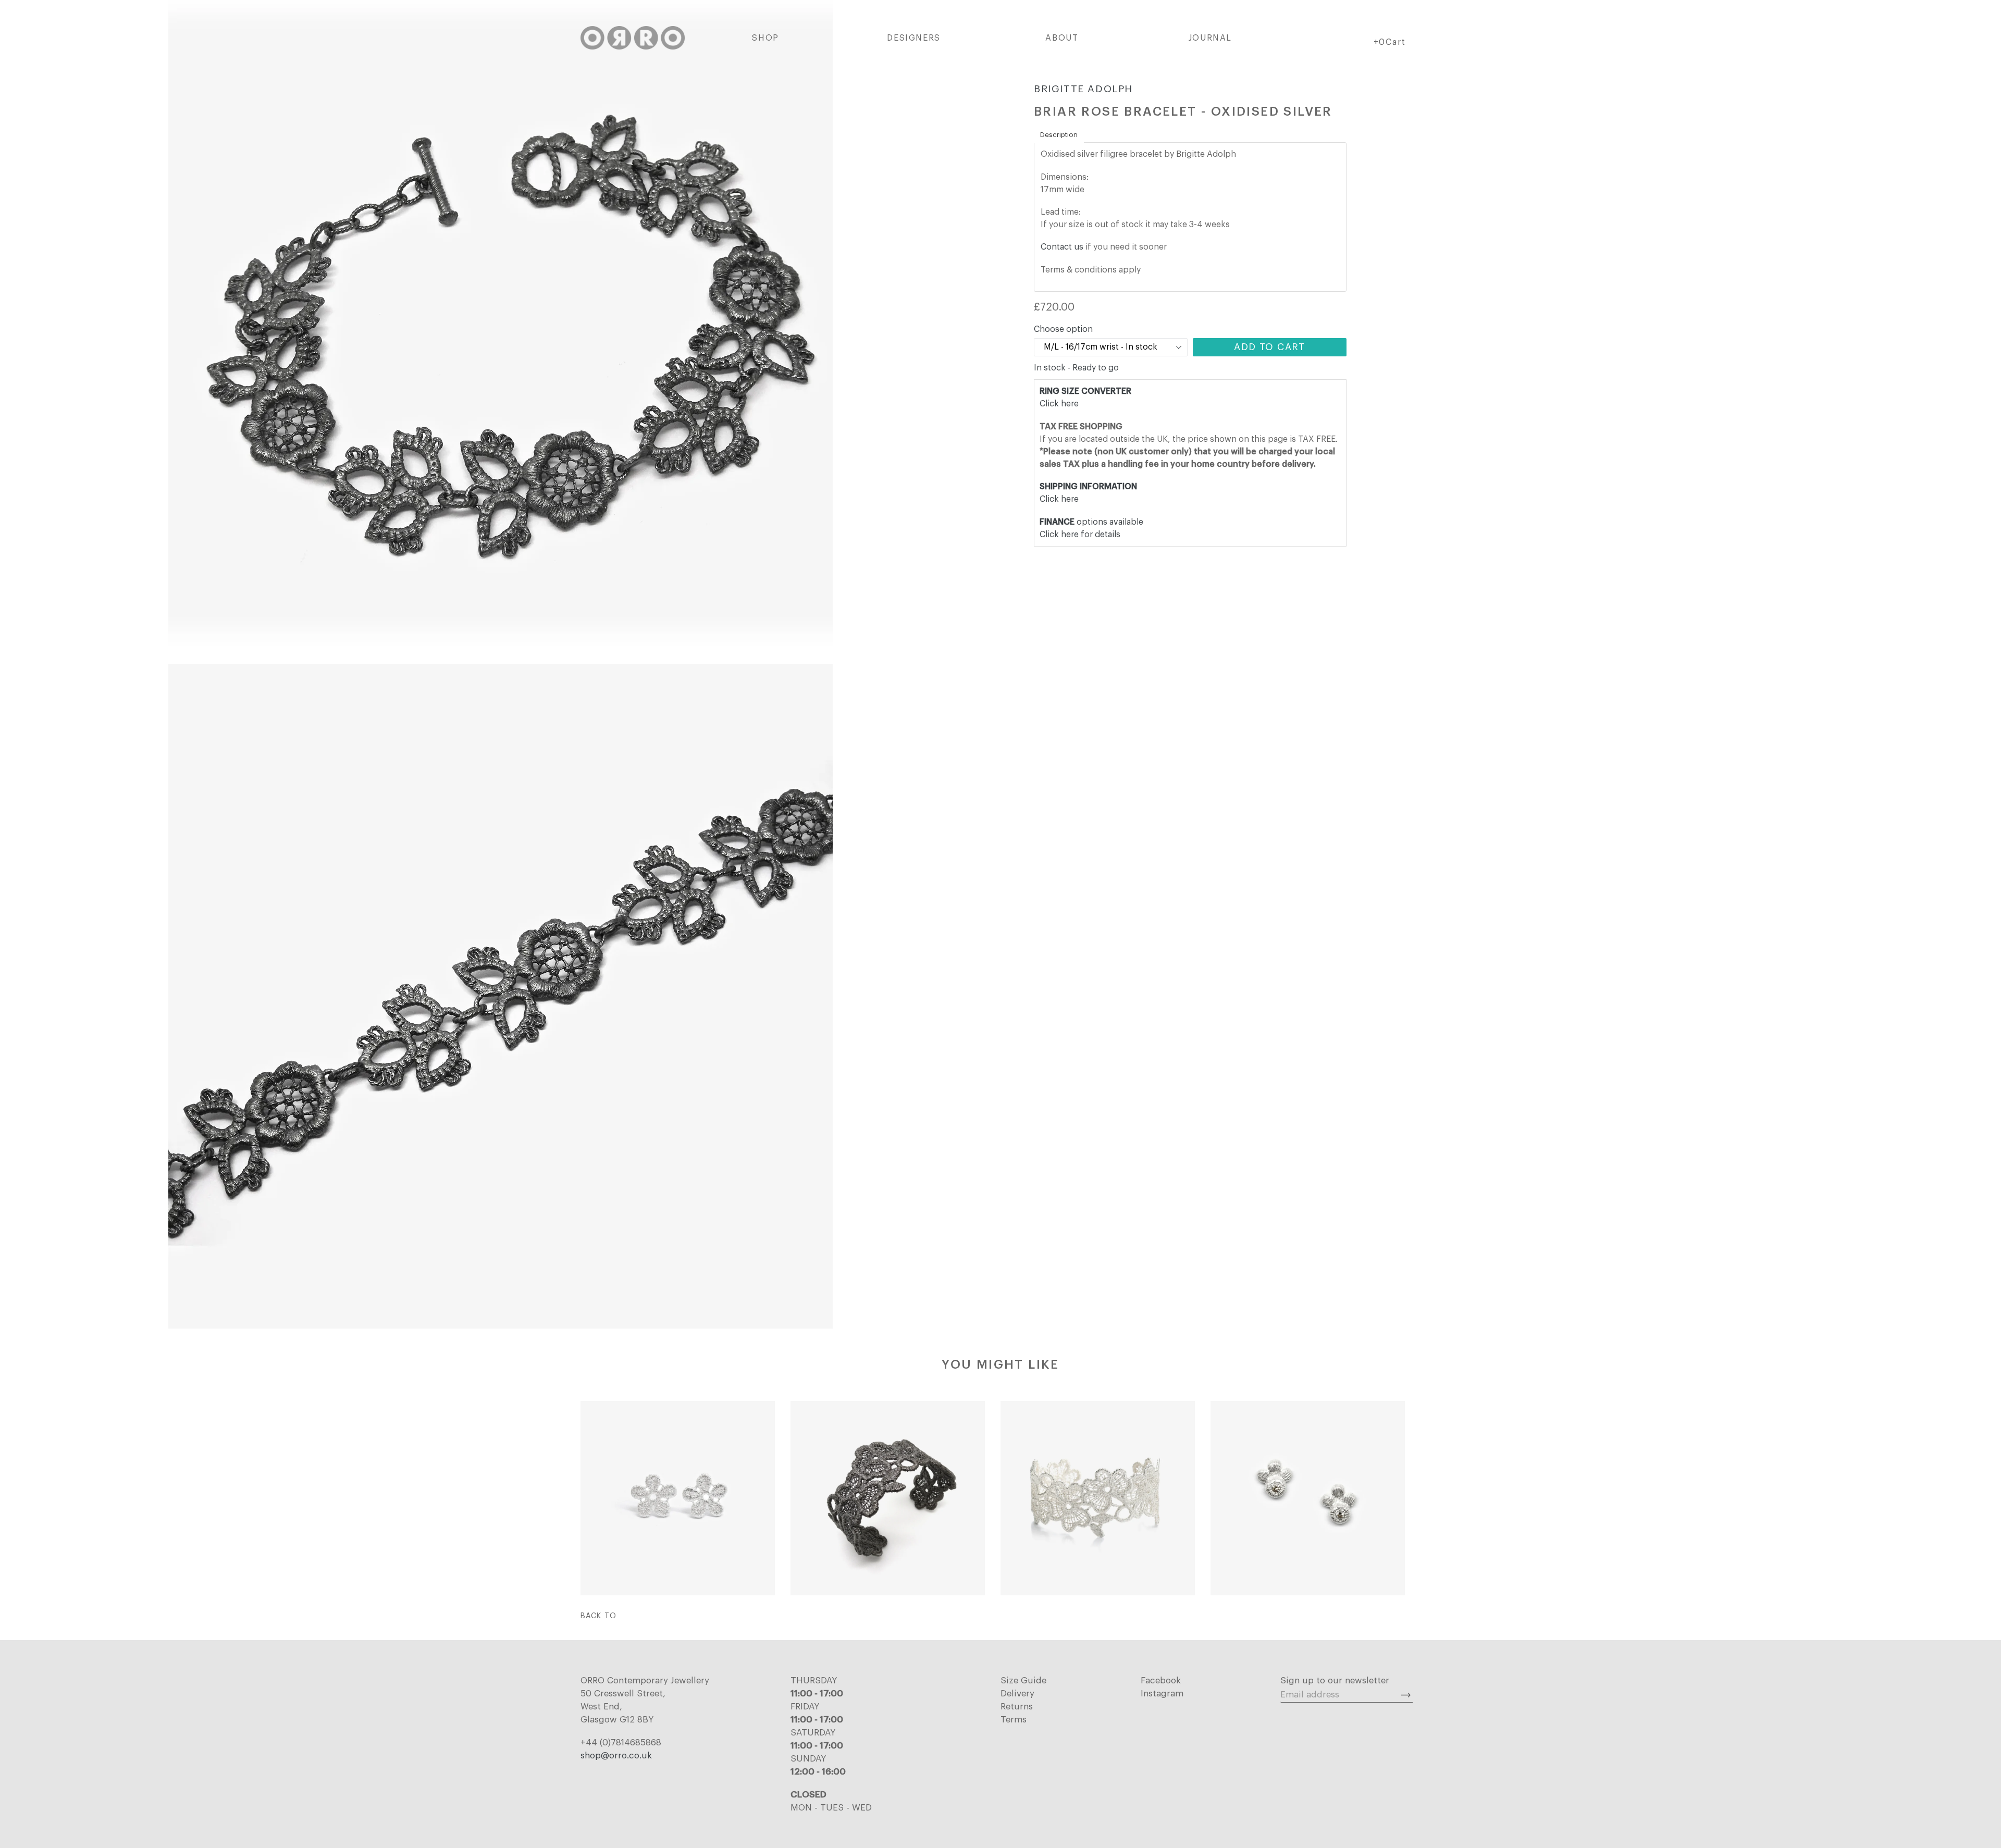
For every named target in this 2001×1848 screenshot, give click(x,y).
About (1062, 38)
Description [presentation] (1059, 135)
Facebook (1161, 1680)
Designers (913, 38)
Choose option (1063, 329)
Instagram (1162, 1694)
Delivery (1017, 1694)
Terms (1014, 1720)
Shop (765, 38)
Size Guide (1023, 1680)
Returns (1017, 1707)
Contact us (1062, 247)
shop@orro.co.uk (616, 1756)
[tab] (1059, 135)
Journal (1210, 38)
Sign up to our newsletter (1335, 1680)
